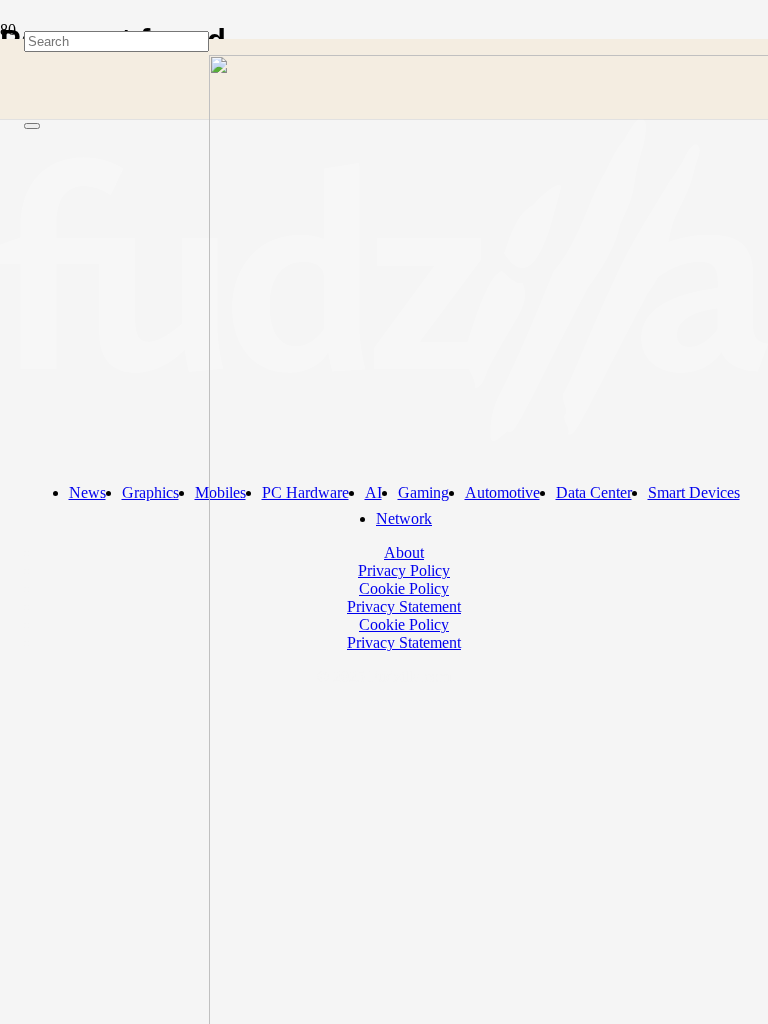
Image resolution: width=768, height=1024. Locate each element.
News (87, 492)
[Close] (32, 126)
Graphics (150, 492)
